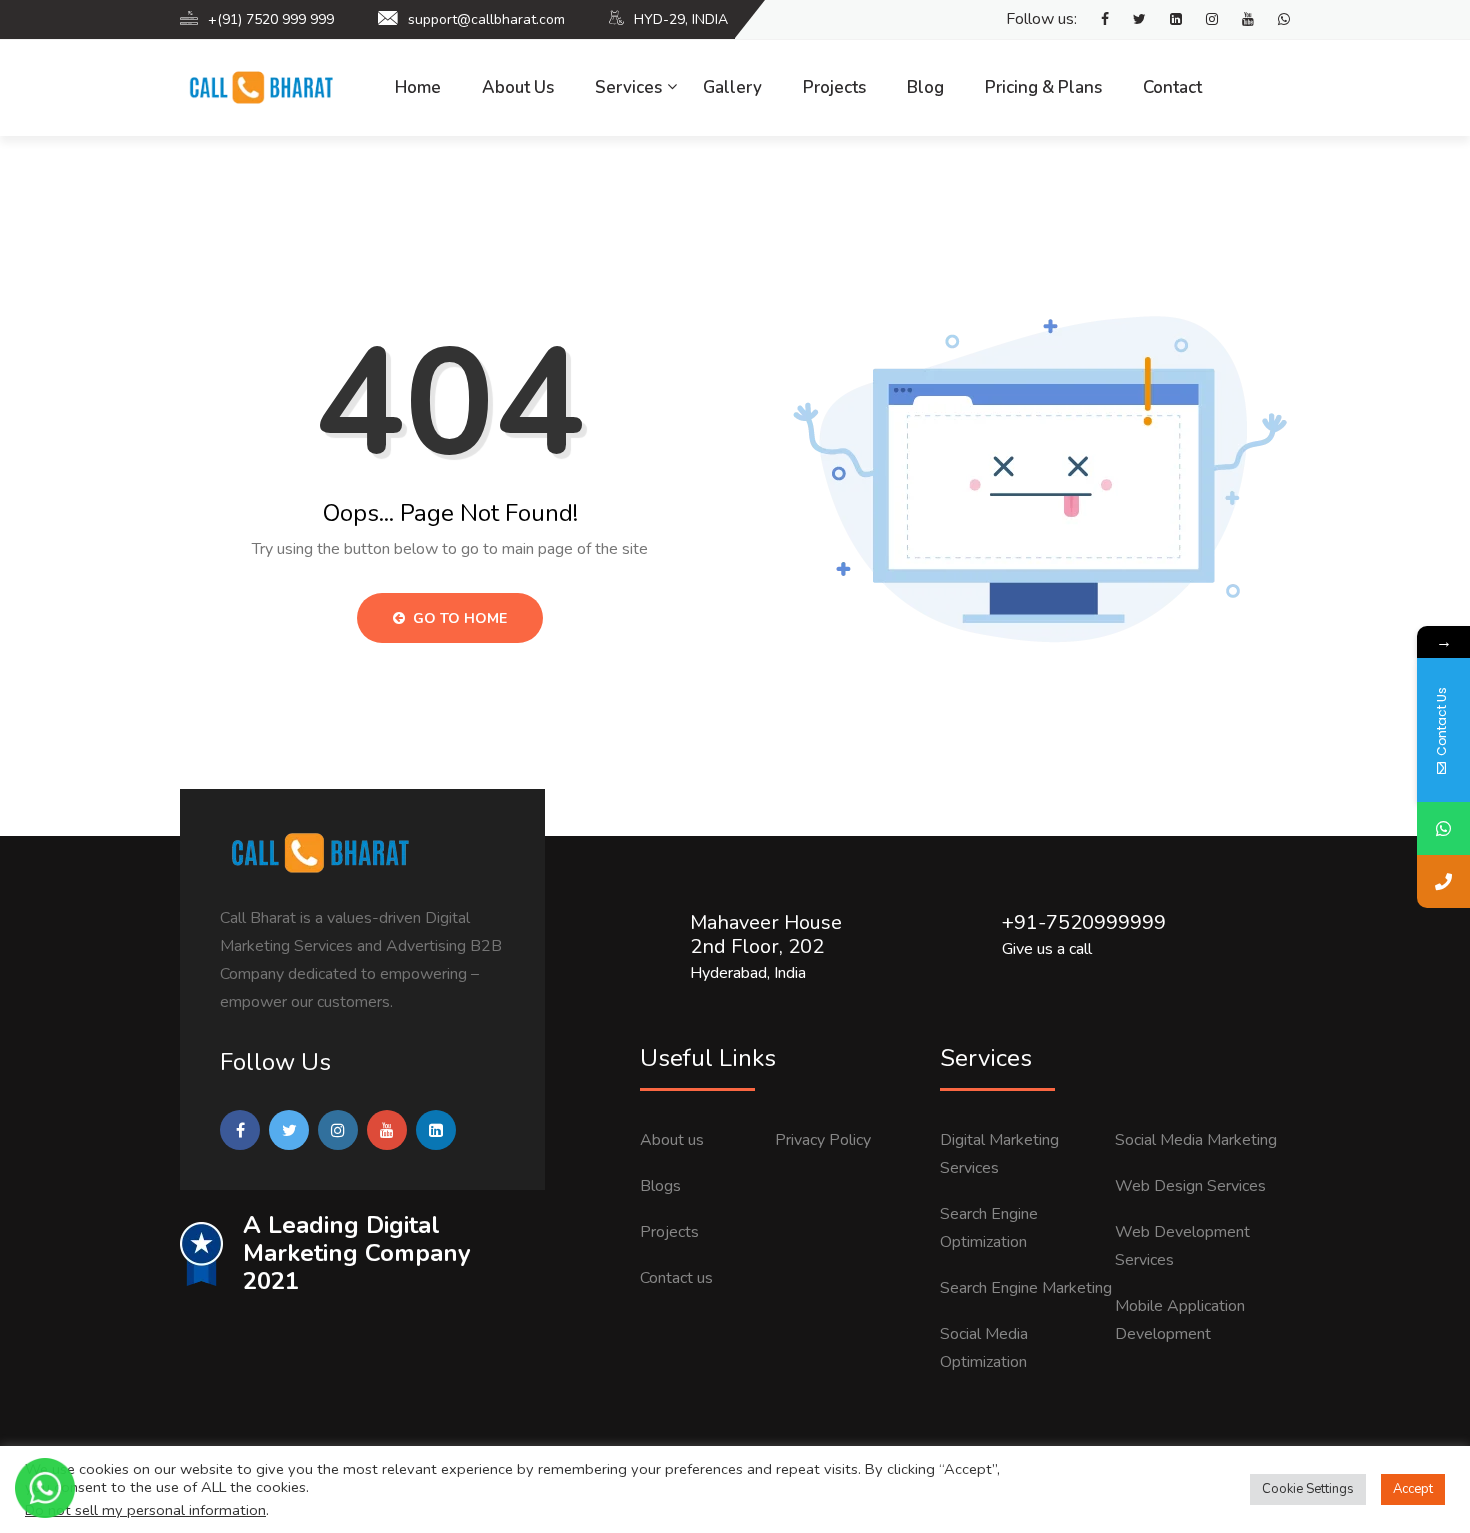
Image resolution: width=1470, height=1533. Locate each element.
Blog (925, 87)
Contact (1172, 87)
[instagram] (1202, 20)
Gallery (732, 87)
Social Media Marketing (1196, 1140)
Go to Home (458, 618)
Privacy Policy (823, 1140)
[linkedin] (1166, 20)
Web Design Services (1190, 1186)
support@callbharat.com (486, 19)
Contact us (676, 1278)
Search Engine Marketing (1026, 1288)
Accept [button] (1413, 1489)
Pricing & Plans (1043, 87)
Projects (834, 87)
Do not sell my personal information (145, 1510)
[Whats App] (1274, 20)
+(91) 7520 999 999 (271, 19)
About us (672, 1140)
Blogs (660, 1186)
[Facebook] (1095, 20)
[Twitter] (1129, 20)
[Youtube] (1238, 20)
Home (418, 87)
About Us (518, 87)
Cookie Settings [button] (1308, 1489)
